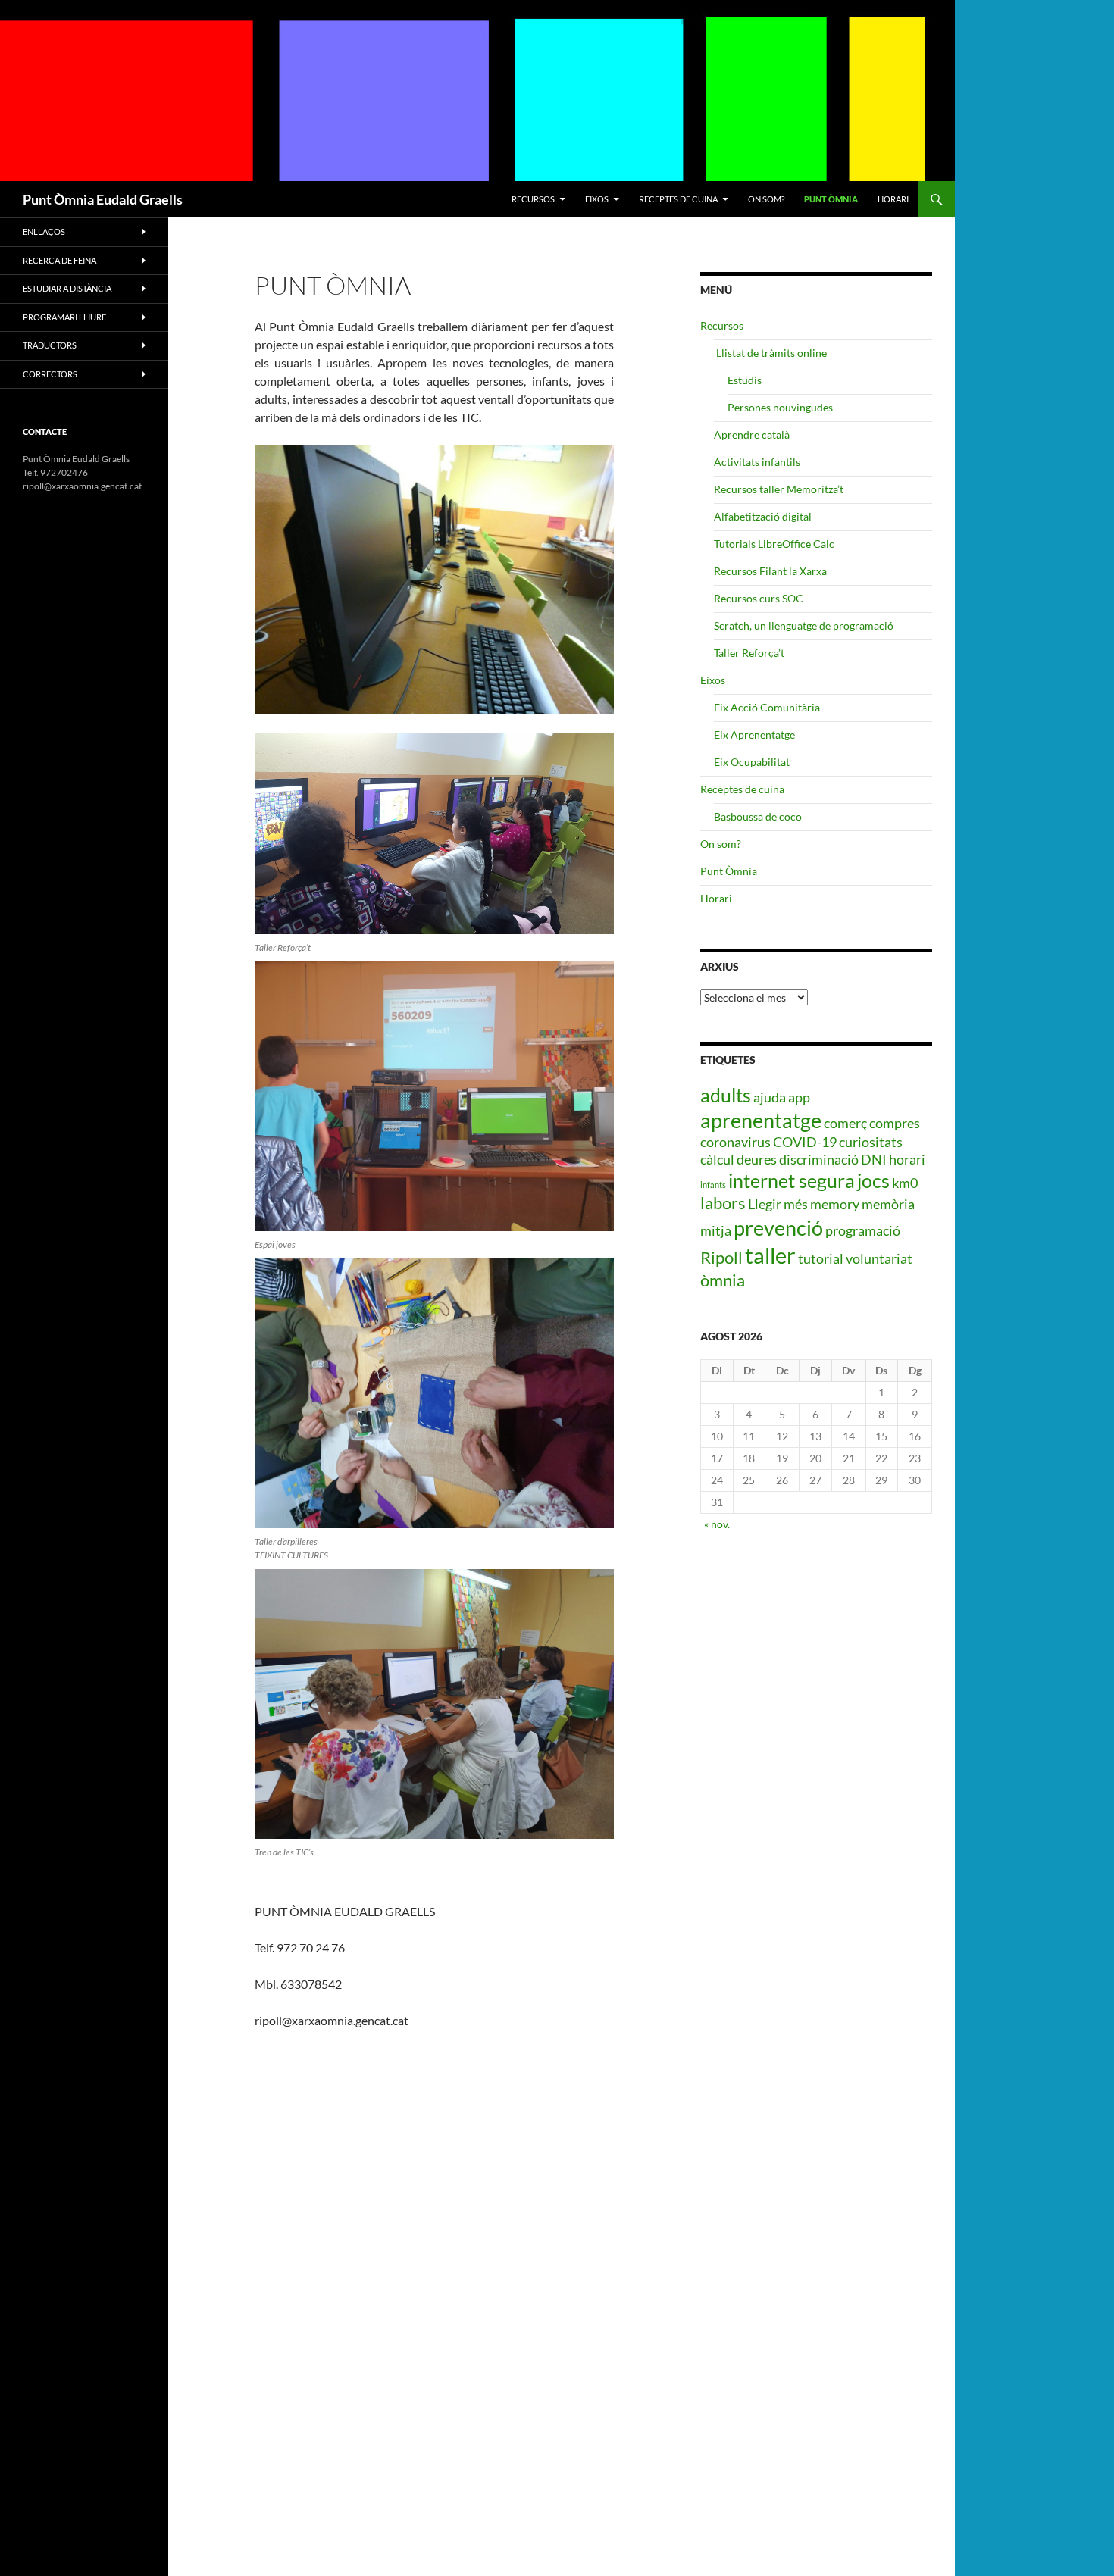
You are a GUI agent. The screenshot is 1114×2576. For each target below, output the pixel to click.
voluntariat (879, 1258)
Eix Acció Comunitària (767, 707)
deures (757, 1159)
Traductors (50, 345)
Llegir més (778, 1204)
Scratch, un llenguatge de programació (804, 625)
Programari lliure (64, 317)
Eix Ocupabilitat (752, 762)
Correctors (50, 374)
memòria (888, 1204)
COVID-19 (805, 1142)
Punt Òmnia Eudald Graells (103, 199)
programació (863, 1230)
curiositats (871, 1142)
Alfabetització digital (763, 516)
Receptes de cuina (678, 199)
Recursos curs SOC (759, 598)
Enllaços (44, 231)
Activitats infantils (757, 462)
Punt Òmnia (831, 199)
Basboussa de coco (758, 816)
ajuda (770, 1097)
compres (895, 1123)
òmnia (723, 1280)
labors (723, 1203)
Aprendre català (752, 435)
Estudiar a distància (67, 288)
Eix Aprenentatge (754, 735)
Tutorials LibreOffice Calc (774, 544)
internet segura (792, 1180)
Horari (893, 199)
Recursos (533, 199)
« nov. (717, 1524)
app (799, 1097)
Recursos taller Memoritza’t (779, 489)
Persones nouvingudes (780, 407)
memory (835, 1204)
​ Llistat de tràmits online (770, 353)
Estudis (745, 380)
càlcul (717, 1159)
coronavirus (735, 1142)
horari (907, 1159)
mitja (716, 1230)
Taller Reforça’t (749, 653)
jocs (873, 1180)
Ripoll (721, 1257)
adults (726, 1095)
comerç (845, 1123)
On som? (766, 199)
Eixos (597, 199)
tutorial (821, 1258)
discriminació (819, 1159)
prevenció (778, 1228)
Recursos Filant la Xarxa (770, 571)
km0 (905, 1183)
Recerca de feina (59, 260)
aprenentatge (761, 1120)
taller (770, 1255)
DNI (874, 1159)
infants (713, 1185)
